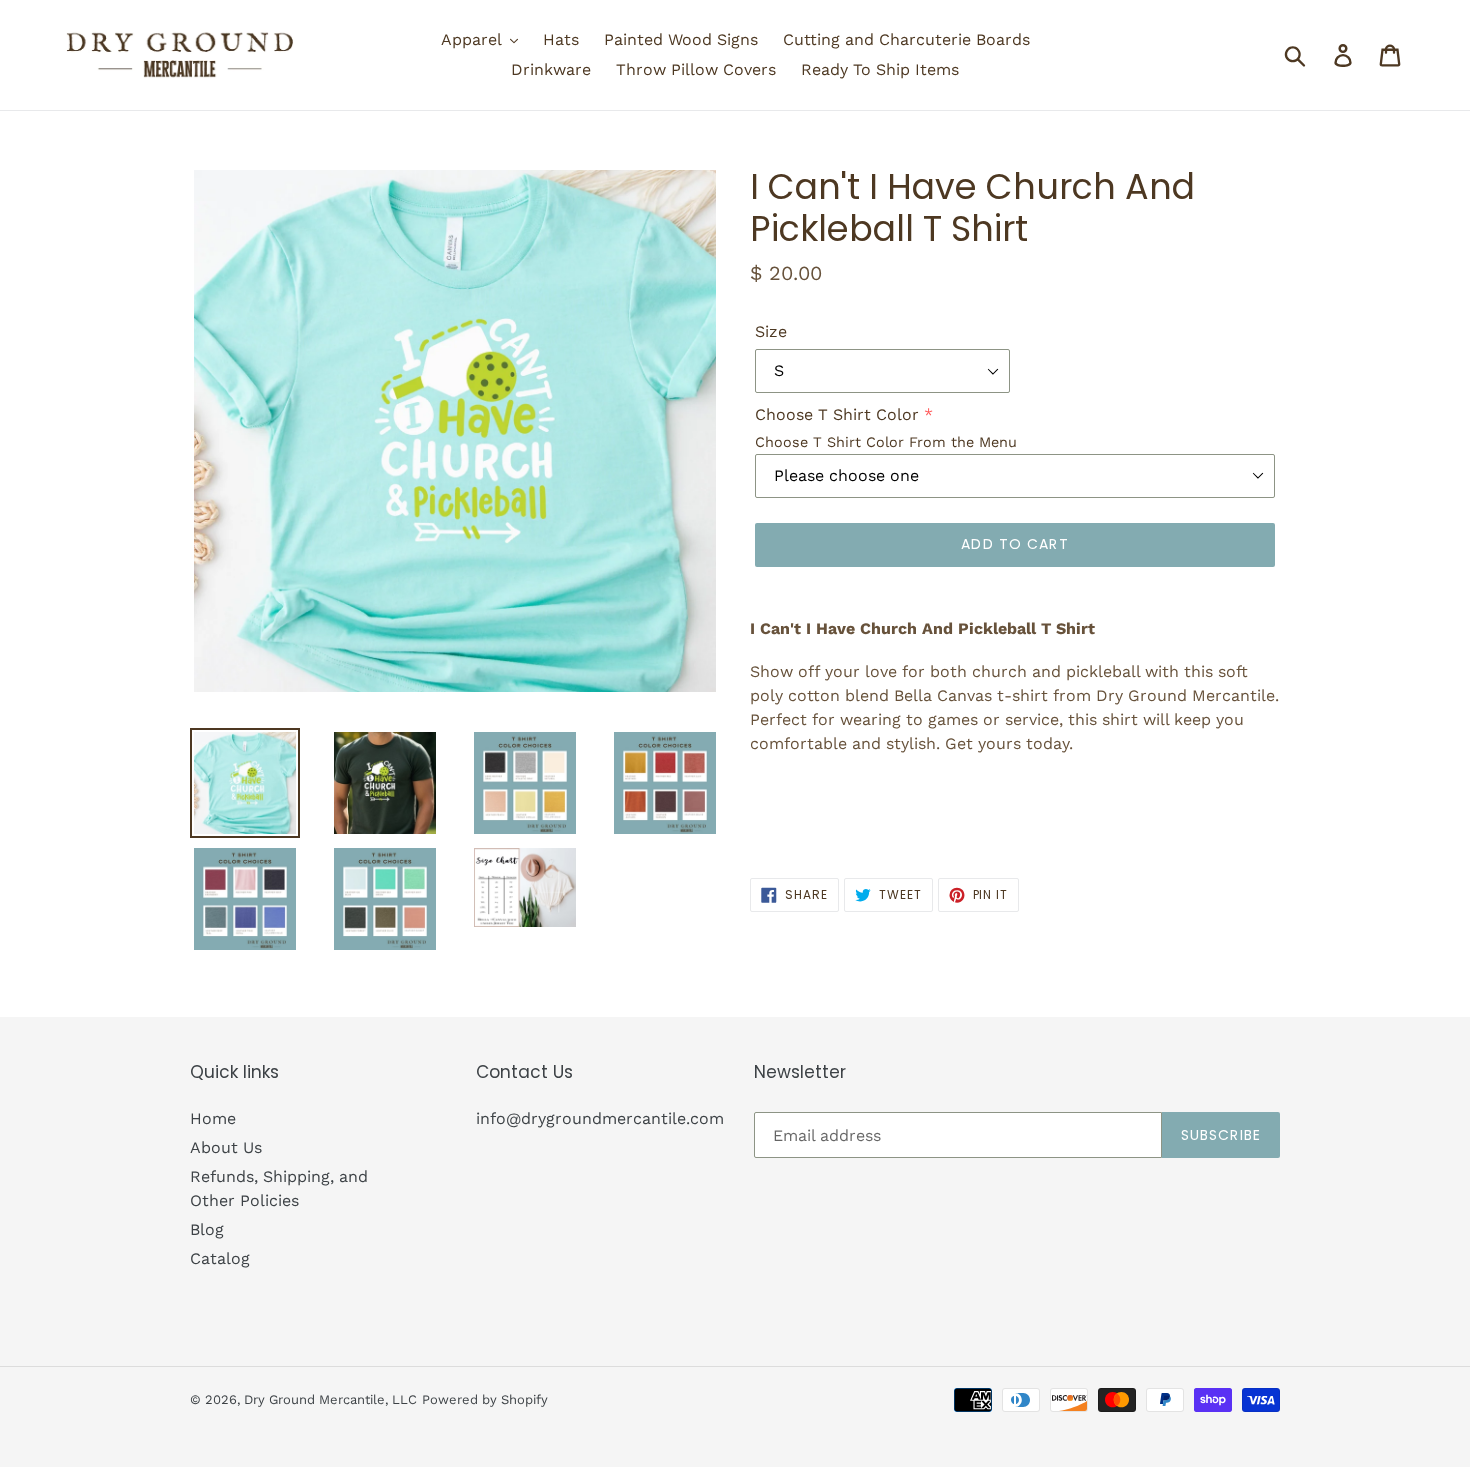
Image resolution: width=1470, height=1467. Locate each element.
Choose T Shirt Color (837, 414)
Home (213, 1118)
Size (771, 331)
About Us (226, 1147)
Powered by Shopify (485, 1399)
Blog (207, 1229)
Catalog (220, 1258)
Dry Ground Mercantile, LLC (330, 1399)
